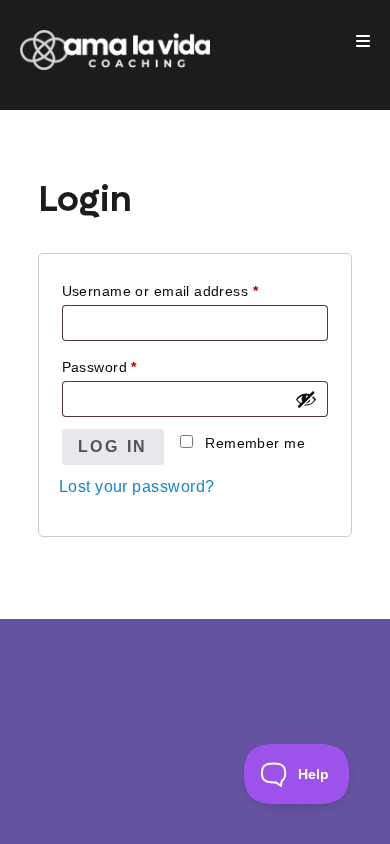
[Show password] (306, 399)
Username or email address (160, 291)
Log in (113, 446)
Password (99, 367)
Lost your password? (137, 486)
